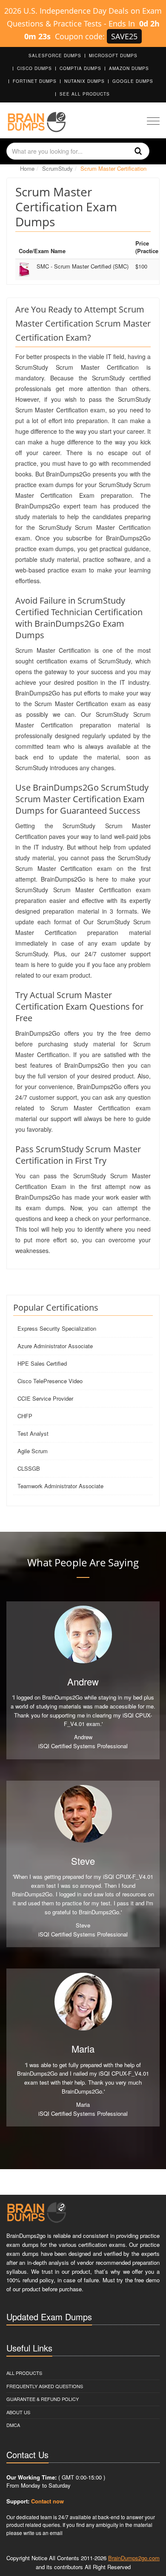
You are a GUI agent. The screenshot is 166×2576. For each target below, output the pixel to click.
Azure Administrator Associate (55, 1346)
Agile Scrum (33, 1451)
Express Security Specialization (57, 1328)
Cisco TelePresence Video (50, 1381)
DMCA (13, 2425)
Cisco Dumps (34, 68)
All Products (24, 2373)
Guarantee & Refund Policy (43, 2399)
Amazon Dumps (129, 68)
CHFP (25, 1416)
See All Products (85, 94)
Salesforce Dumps (55, 55)
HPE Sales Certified (42, 1363)
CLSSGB (29, 1468)
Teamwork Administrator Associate (60, 1486)
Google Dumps (133, 81)
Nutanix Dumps (84, 81)
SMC (83, 266)
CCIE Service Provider (45, 1398)
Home (27, 168)
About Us (18, 2412)
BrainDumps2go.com (134, 2558)
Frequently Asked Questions (45, 2386)
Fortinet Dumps (35, 81)
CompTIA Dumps (80, 68)
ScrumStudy (57, 168)
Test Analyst (33, 1433)
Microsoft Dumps (113, 55)
